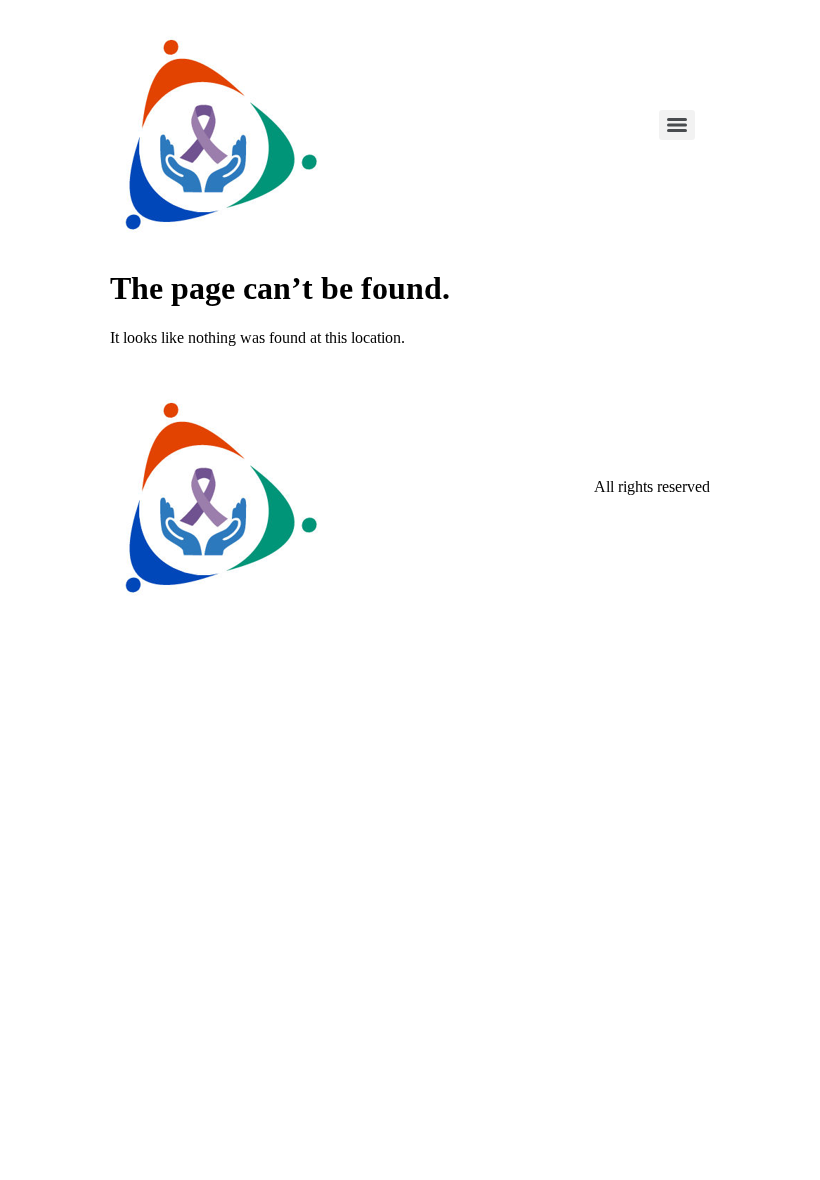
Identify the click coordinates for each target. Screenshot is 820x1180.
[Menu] (677, 125)
